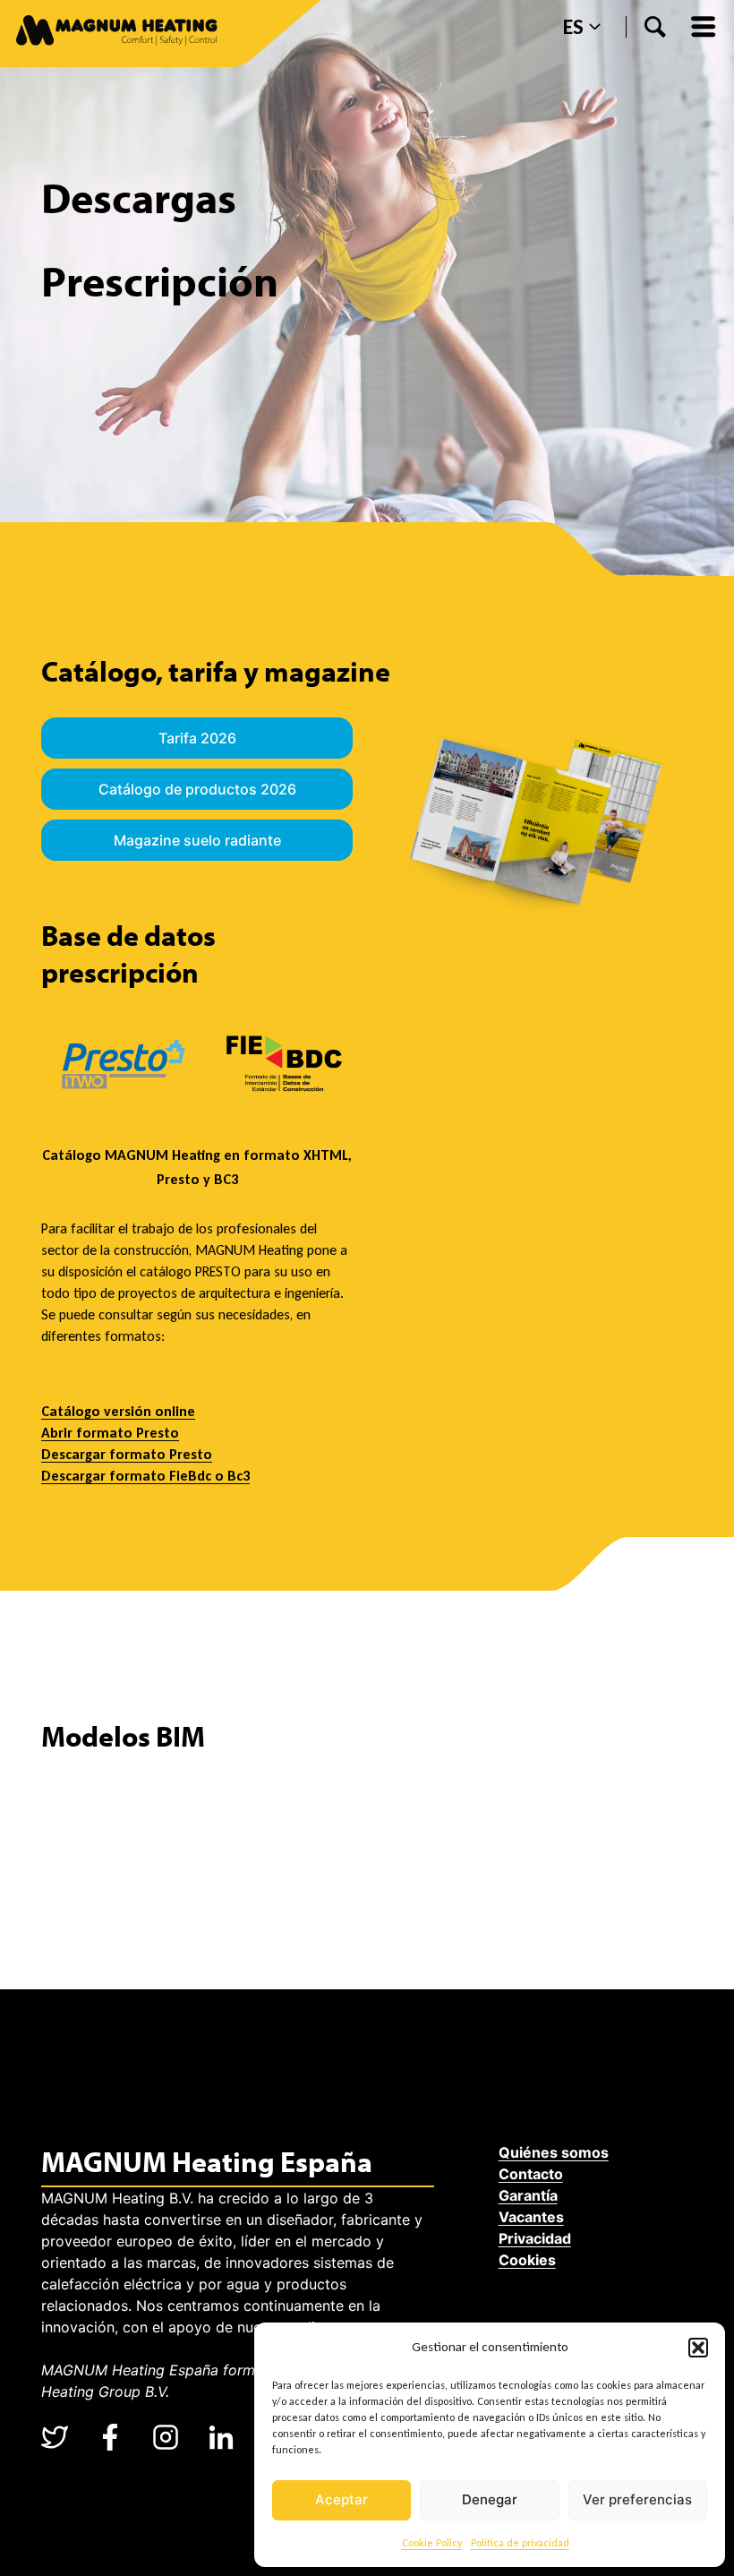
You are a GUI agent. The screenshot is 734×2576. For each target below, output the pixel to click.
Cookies (527, 2260)
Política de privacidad (520, 2543)
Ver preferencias (637, 2499)
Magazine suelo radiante (197, 840)
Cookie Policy (432, 2543)
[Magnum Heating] (117, 34)
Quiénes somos (554, 2152)
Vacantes (531, 2217)
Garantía (528, 2195)
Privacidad (535, 2238)
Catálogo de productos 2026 (197, 789)
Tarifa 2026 (197, 738)
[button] (698, 2348)
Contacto (531, 2174)
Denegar (490, 2499)
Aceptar (341, 2499)
